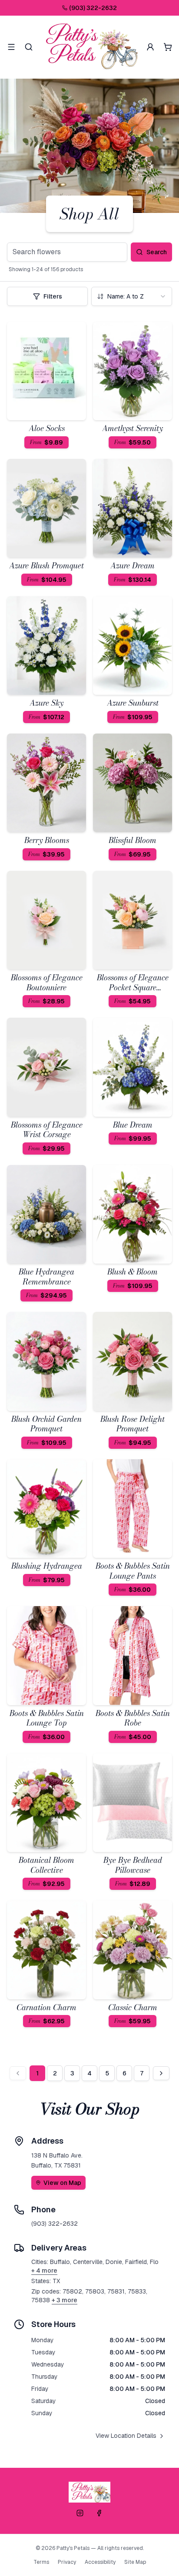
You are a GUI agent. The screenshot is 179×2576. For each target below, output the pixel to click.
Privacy (67, 2562)
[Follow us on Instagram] (80, 2513)
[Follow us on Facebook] (99, 2513)
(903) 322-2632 (93, 8)
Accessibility (100, 2562)
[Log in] (150, 47)
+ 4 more (44, 2271)
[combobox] (132, 296)
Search (157, 252)
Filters (53, 296)
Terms (41, 2562)
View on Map (62, 2183)
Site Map (135, 2562)
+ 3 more (65, 2300)
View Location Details (126, 2436)
